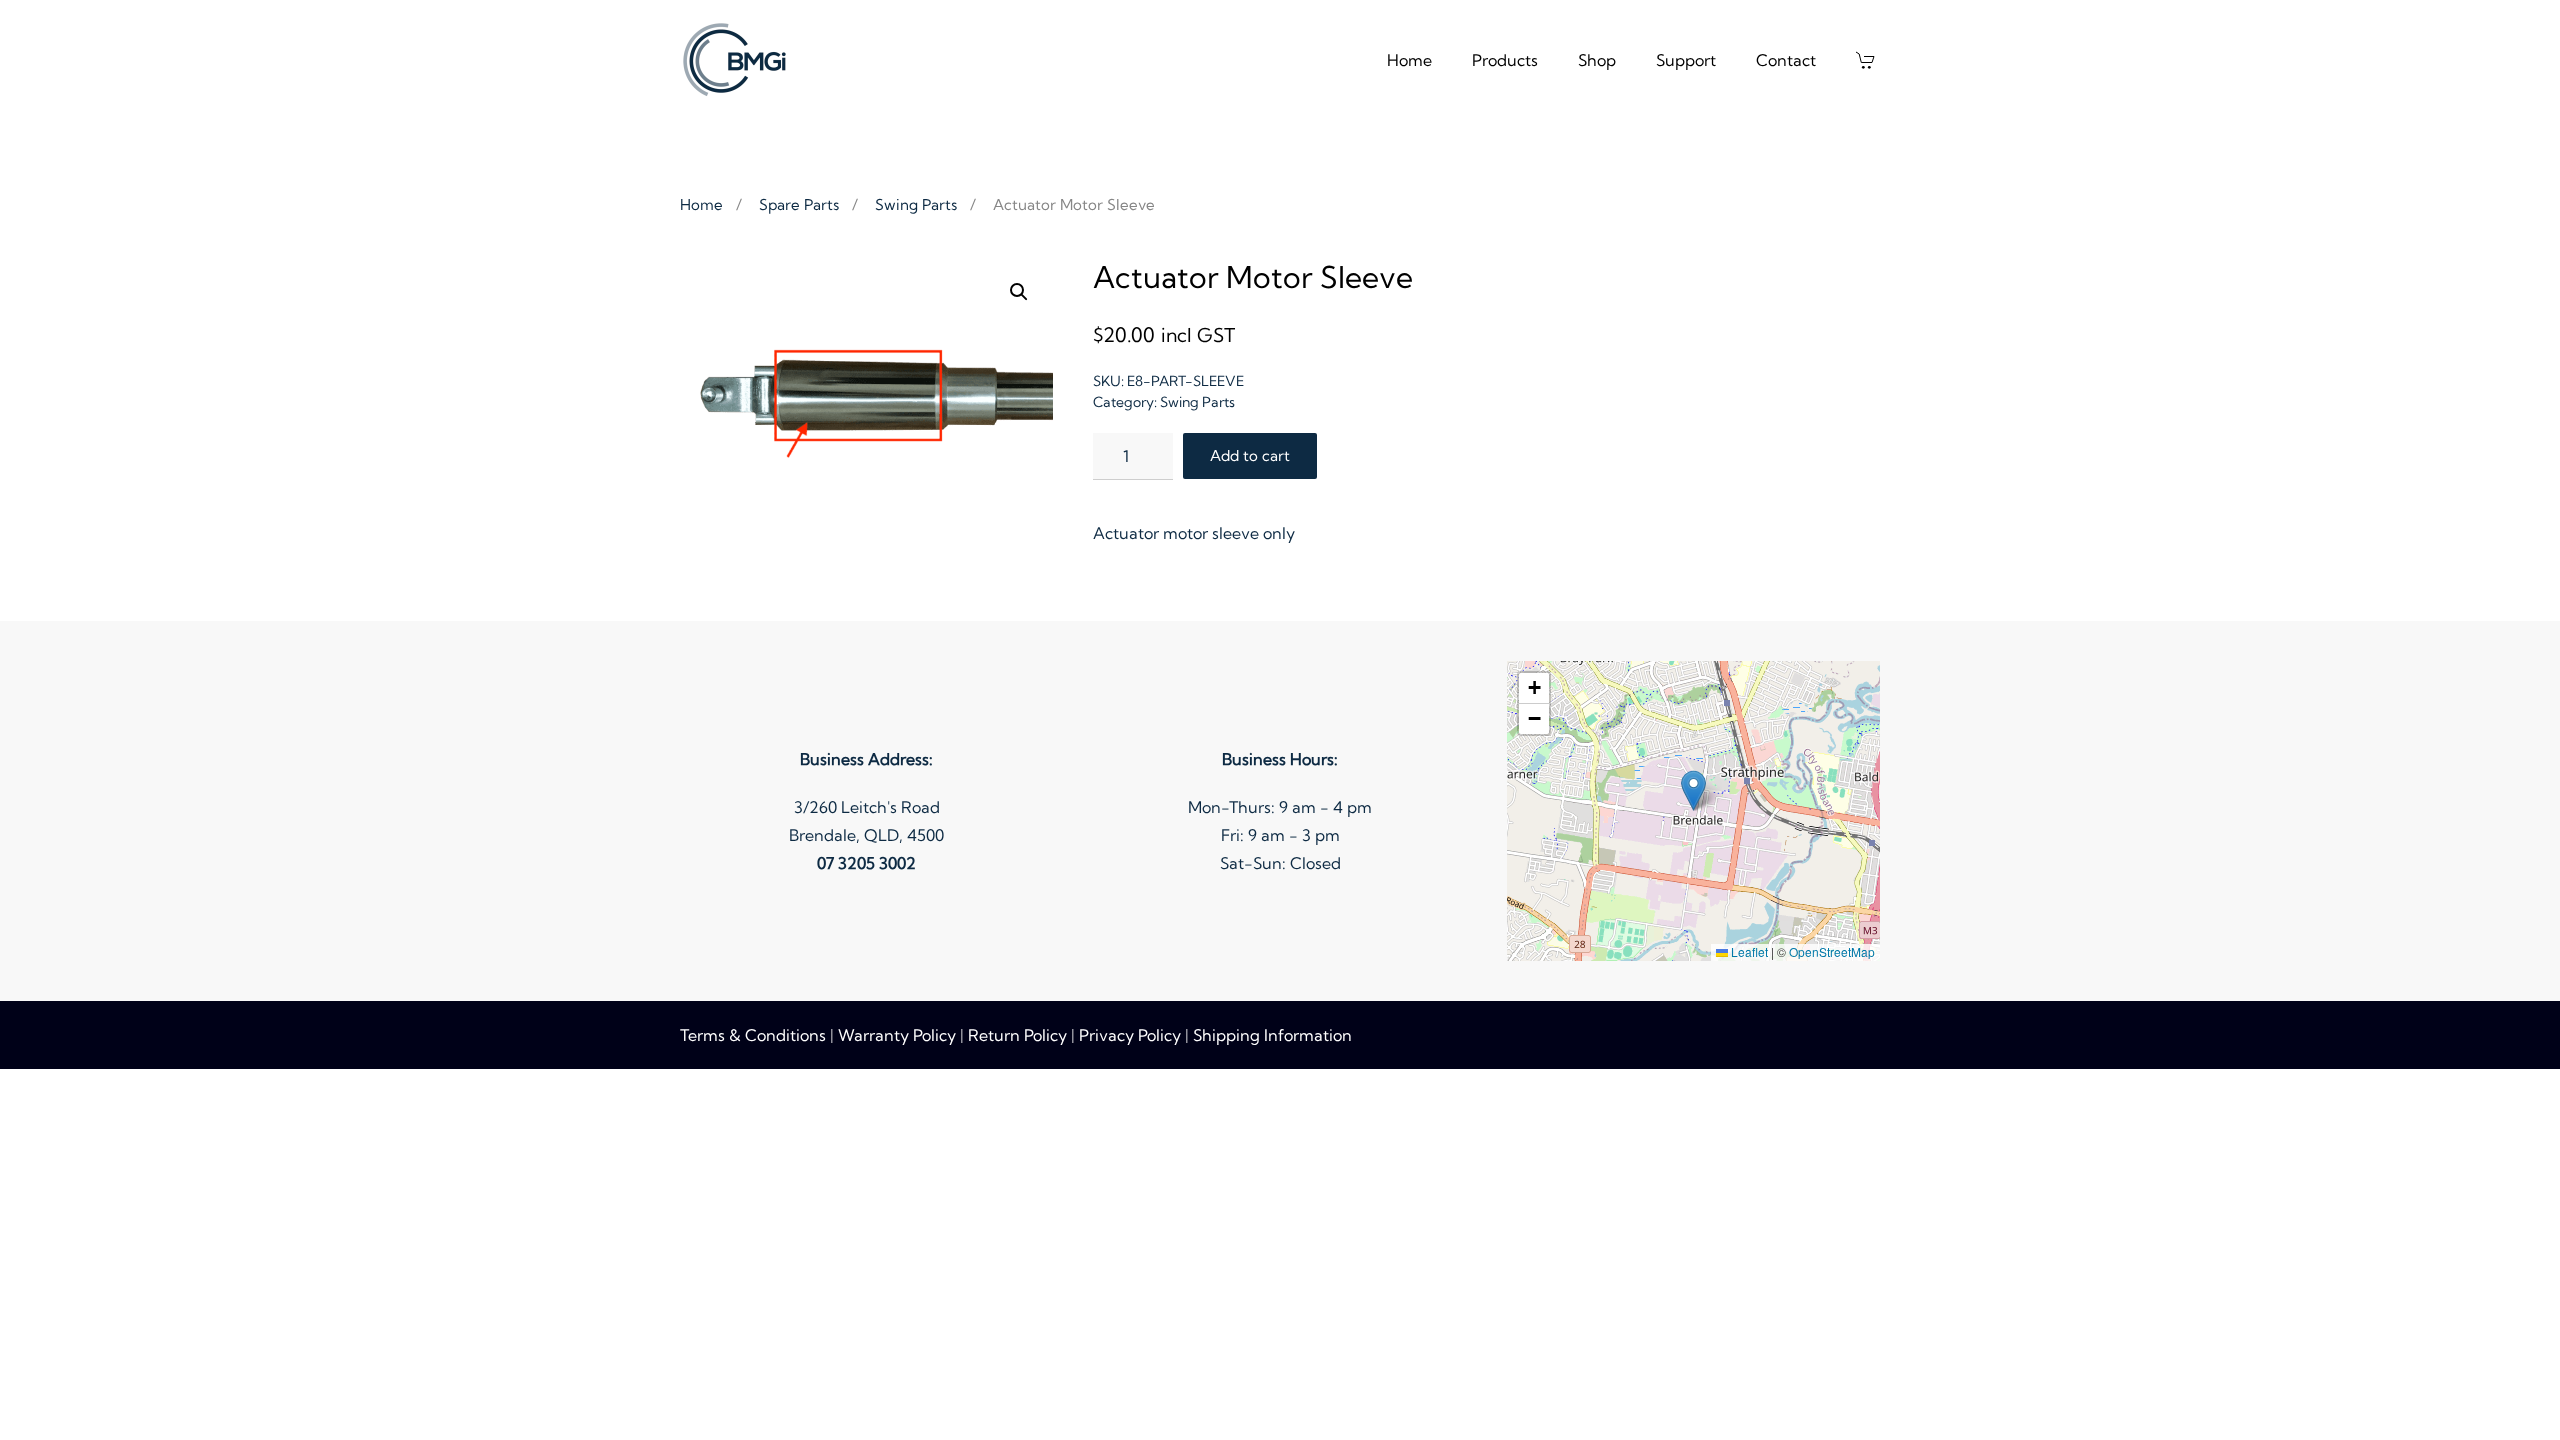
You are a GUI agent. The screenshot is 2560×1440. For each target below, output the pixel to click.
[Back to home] (737, 60)
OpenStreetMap (1832, 951)
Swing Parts (1197, 402)
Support (1686, 60)
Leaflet (1748, 951)
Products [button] (1505, 60)
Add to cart (1250, 455)
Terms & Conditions (753, 1035)
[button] (1868, 60)
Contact (1786, 60)
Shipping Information (1272, 1035)
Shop (1597, 60)
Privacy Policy (1130, 1035)
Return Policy (1017, 1035)
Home (1409, 60)
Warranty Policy (897, 1035)
